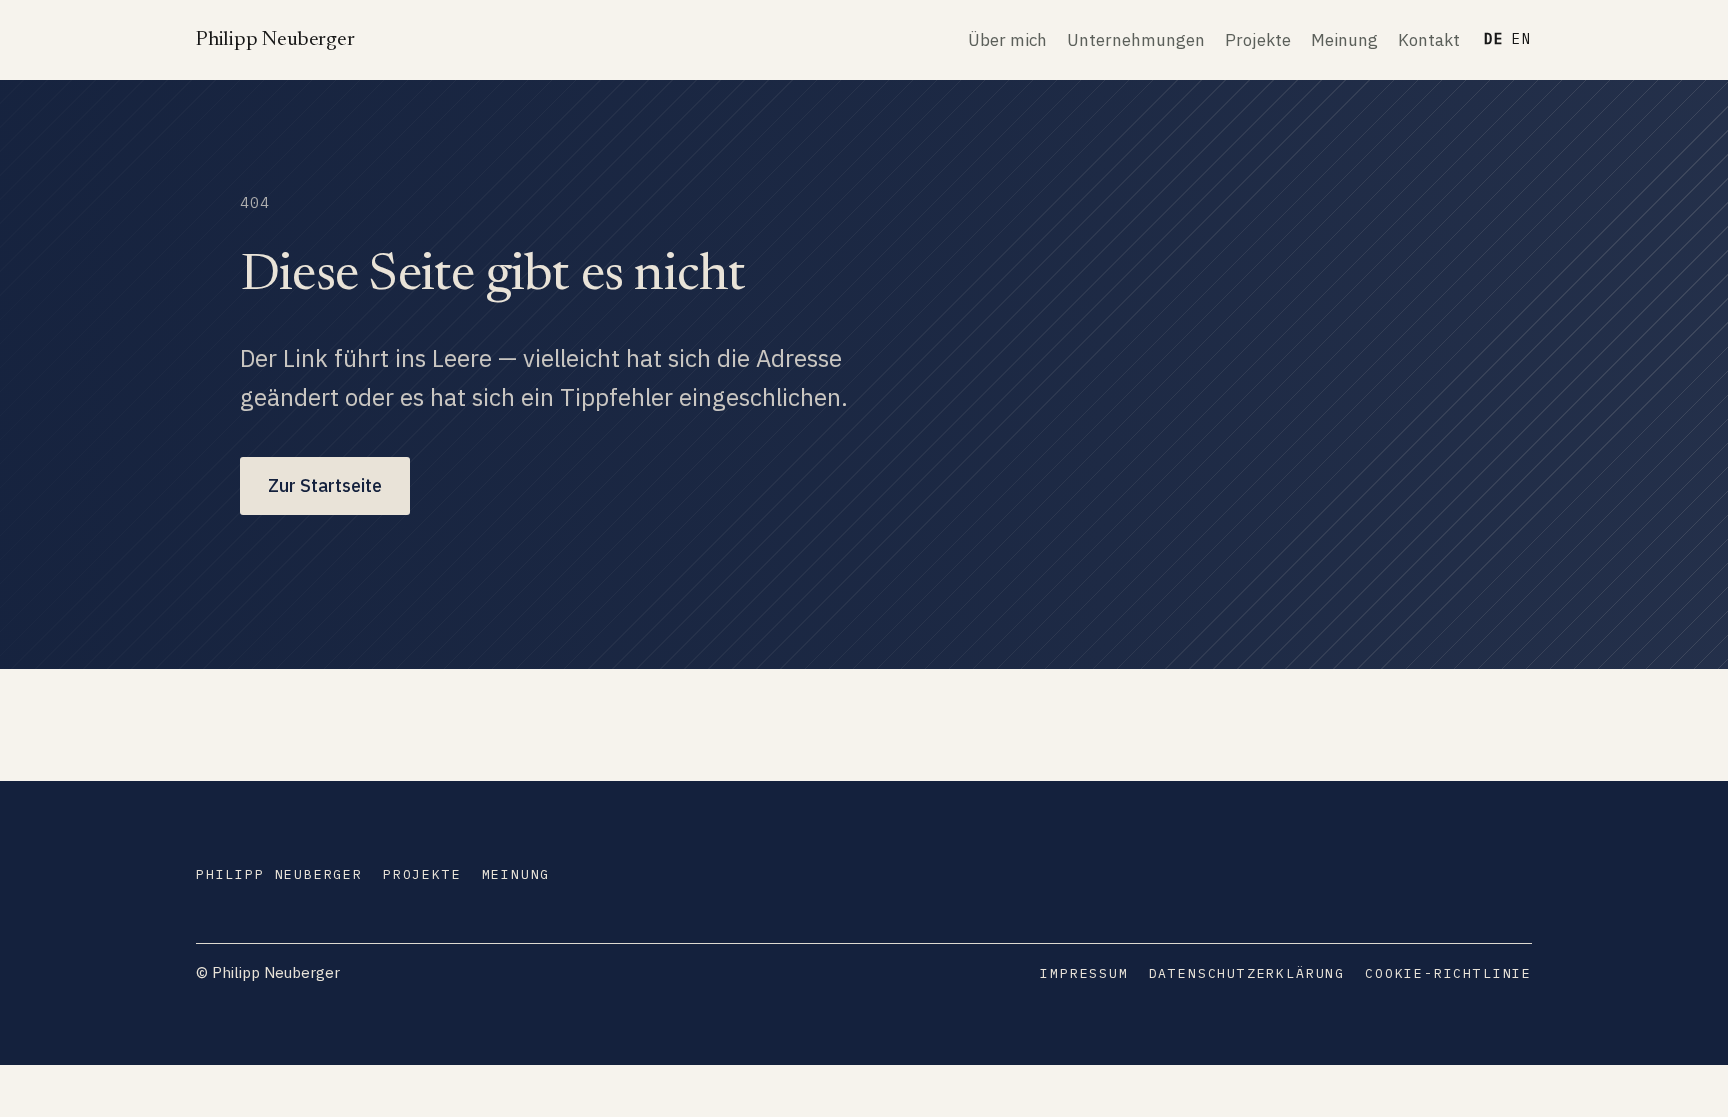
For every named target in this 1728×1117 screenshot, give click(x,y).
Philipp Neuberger (275, 40)
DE (1494, 39)
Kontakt (1429, 40)
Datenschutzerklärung (1247, 973)
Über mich (1007, 40)
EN (1522, 39)
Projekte (1258, 40)
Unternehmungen (1136, 40)
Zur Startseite (325, 485)
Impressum (1084, 973)
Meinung (1344, 40)
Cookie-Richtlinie (1448, 973)
